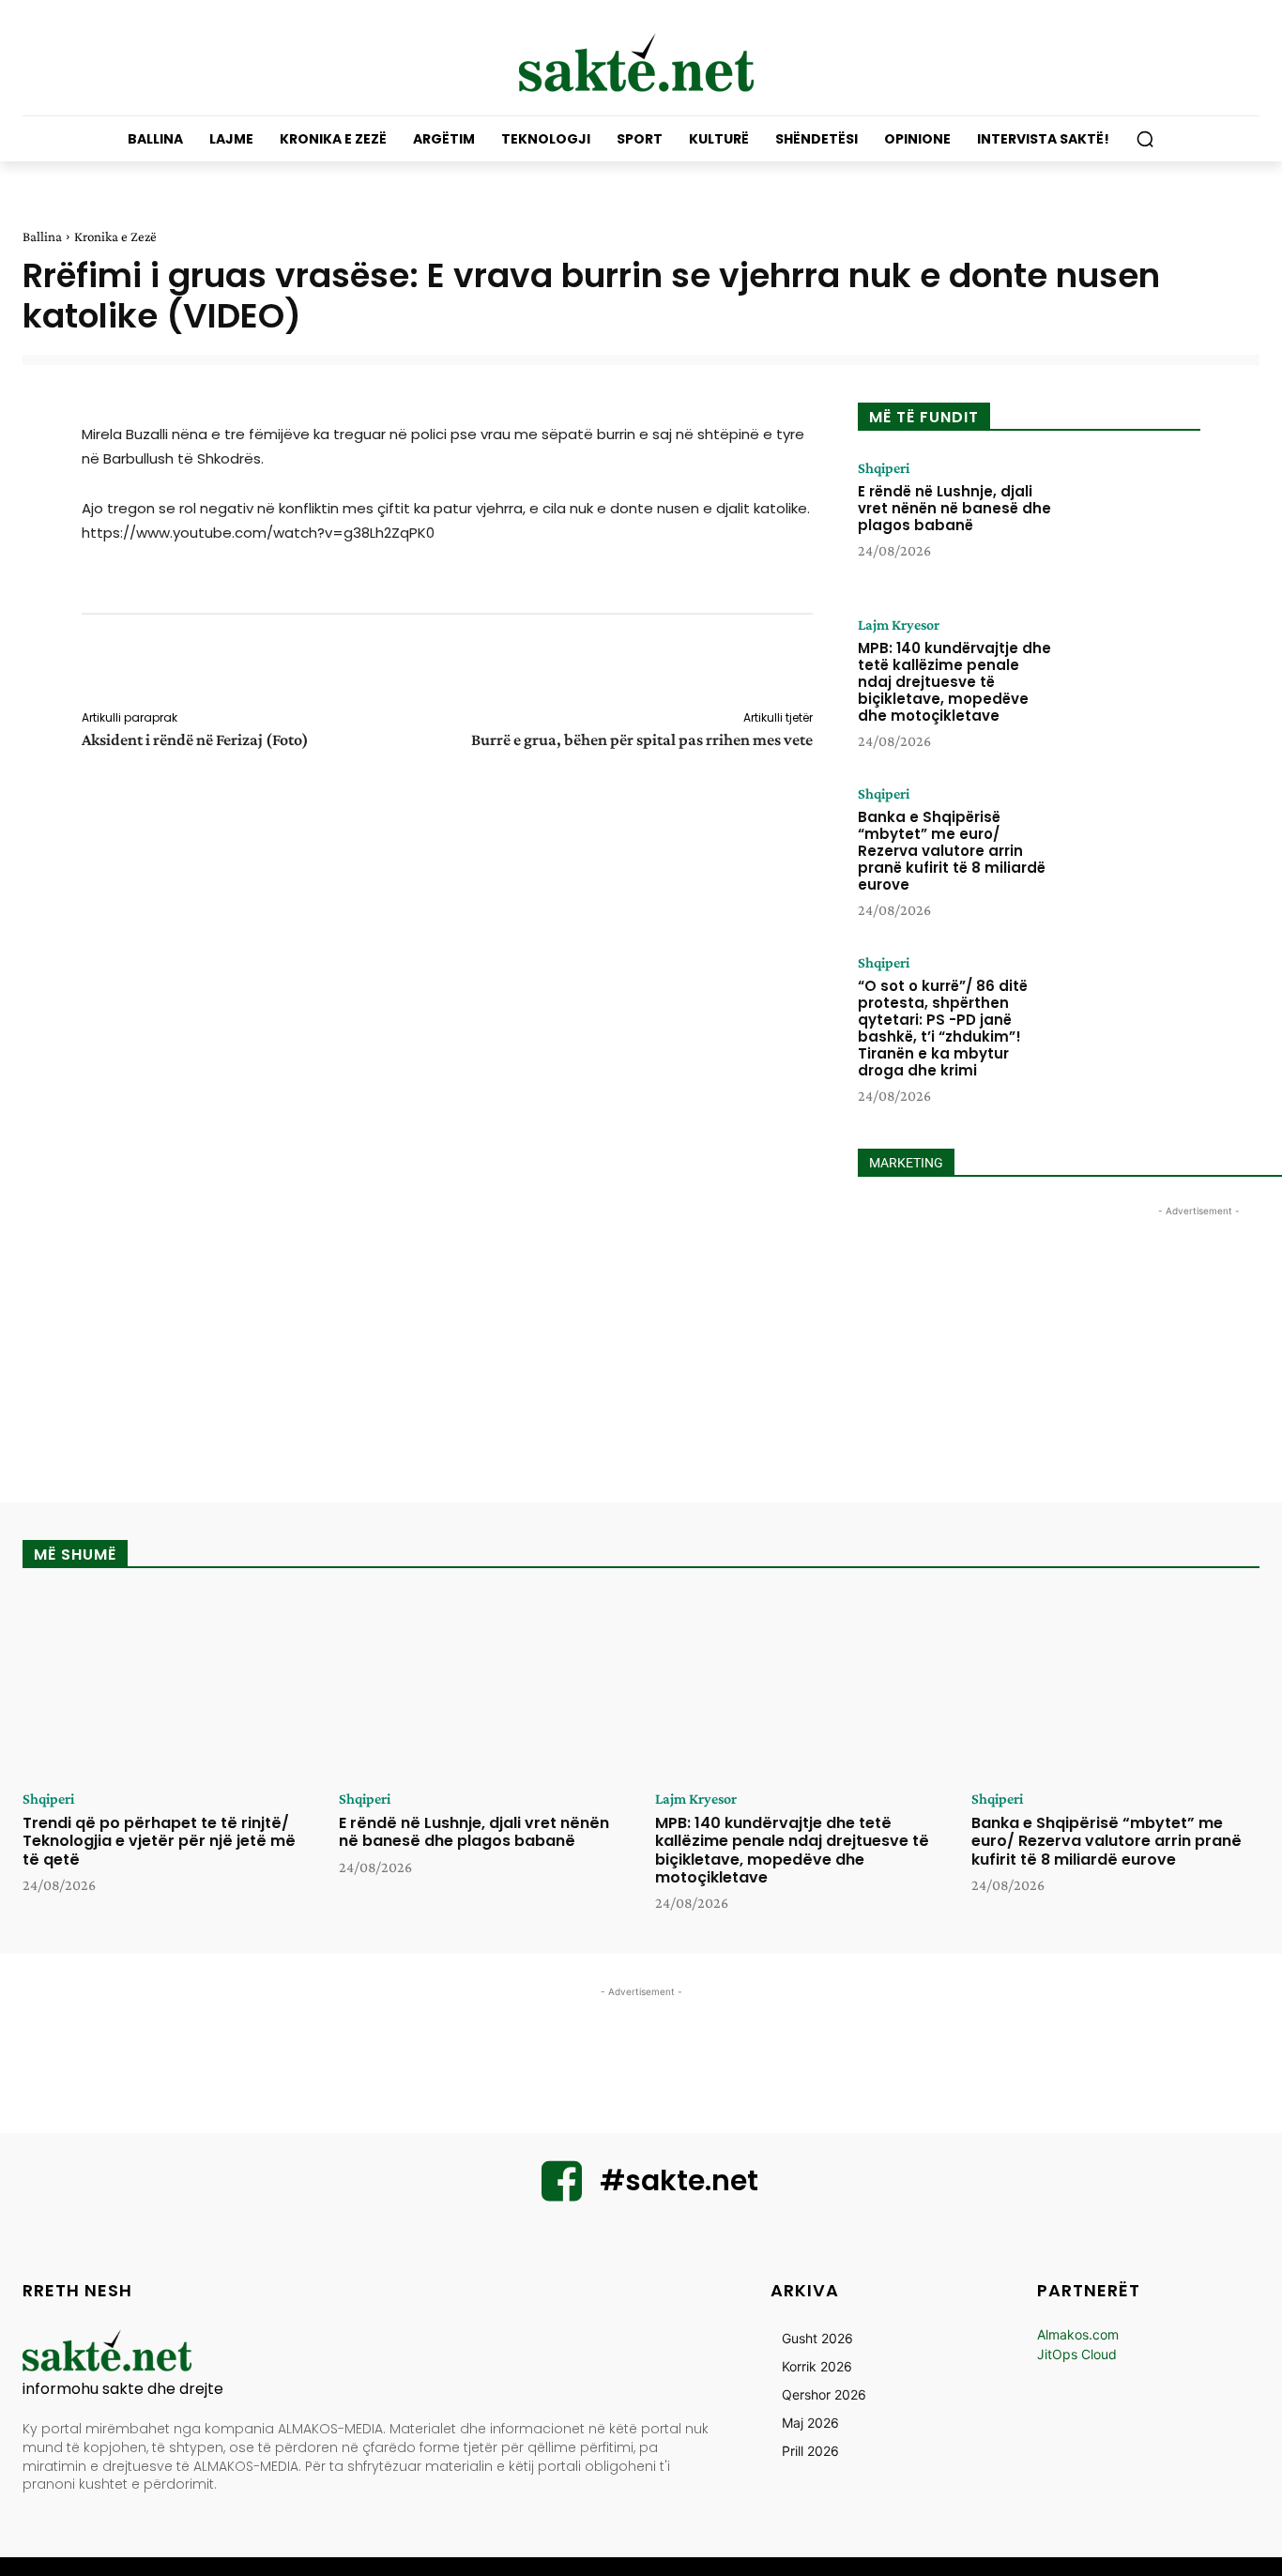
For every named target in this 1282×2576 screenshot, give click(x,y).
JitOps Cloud (1077, 2354)
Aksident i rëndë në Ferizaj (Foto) (195, 739)
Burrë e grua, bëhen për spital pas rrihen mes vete (642, 739)
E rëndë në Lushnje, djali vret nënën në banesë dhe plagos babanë (954, 508)
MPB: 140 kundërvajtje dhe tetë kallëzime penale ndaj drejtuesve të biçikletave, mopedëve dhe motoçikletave (954, 682)
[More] (826, 665)
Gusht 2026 (817, 2338)
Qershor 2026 (824, 2394)
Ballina (42, 236)
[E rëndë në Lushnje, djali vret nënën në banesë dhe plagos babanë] (1132, 519)
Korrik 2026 (817, 2366)
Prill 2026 (810, 2451)
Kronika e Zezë (115, 236)
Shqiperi (884, 468)
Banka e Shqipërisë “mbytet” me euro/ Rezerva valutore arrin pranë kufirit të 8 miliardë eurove (952, 851)
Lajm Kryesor (899, 625)
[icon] (562, 2193)
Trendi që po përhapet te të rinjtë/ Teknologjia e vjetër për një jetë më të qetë (159, 1841)
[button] (1145, 139)
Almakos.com (1078, 2334)
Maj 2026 (810, 2423)
